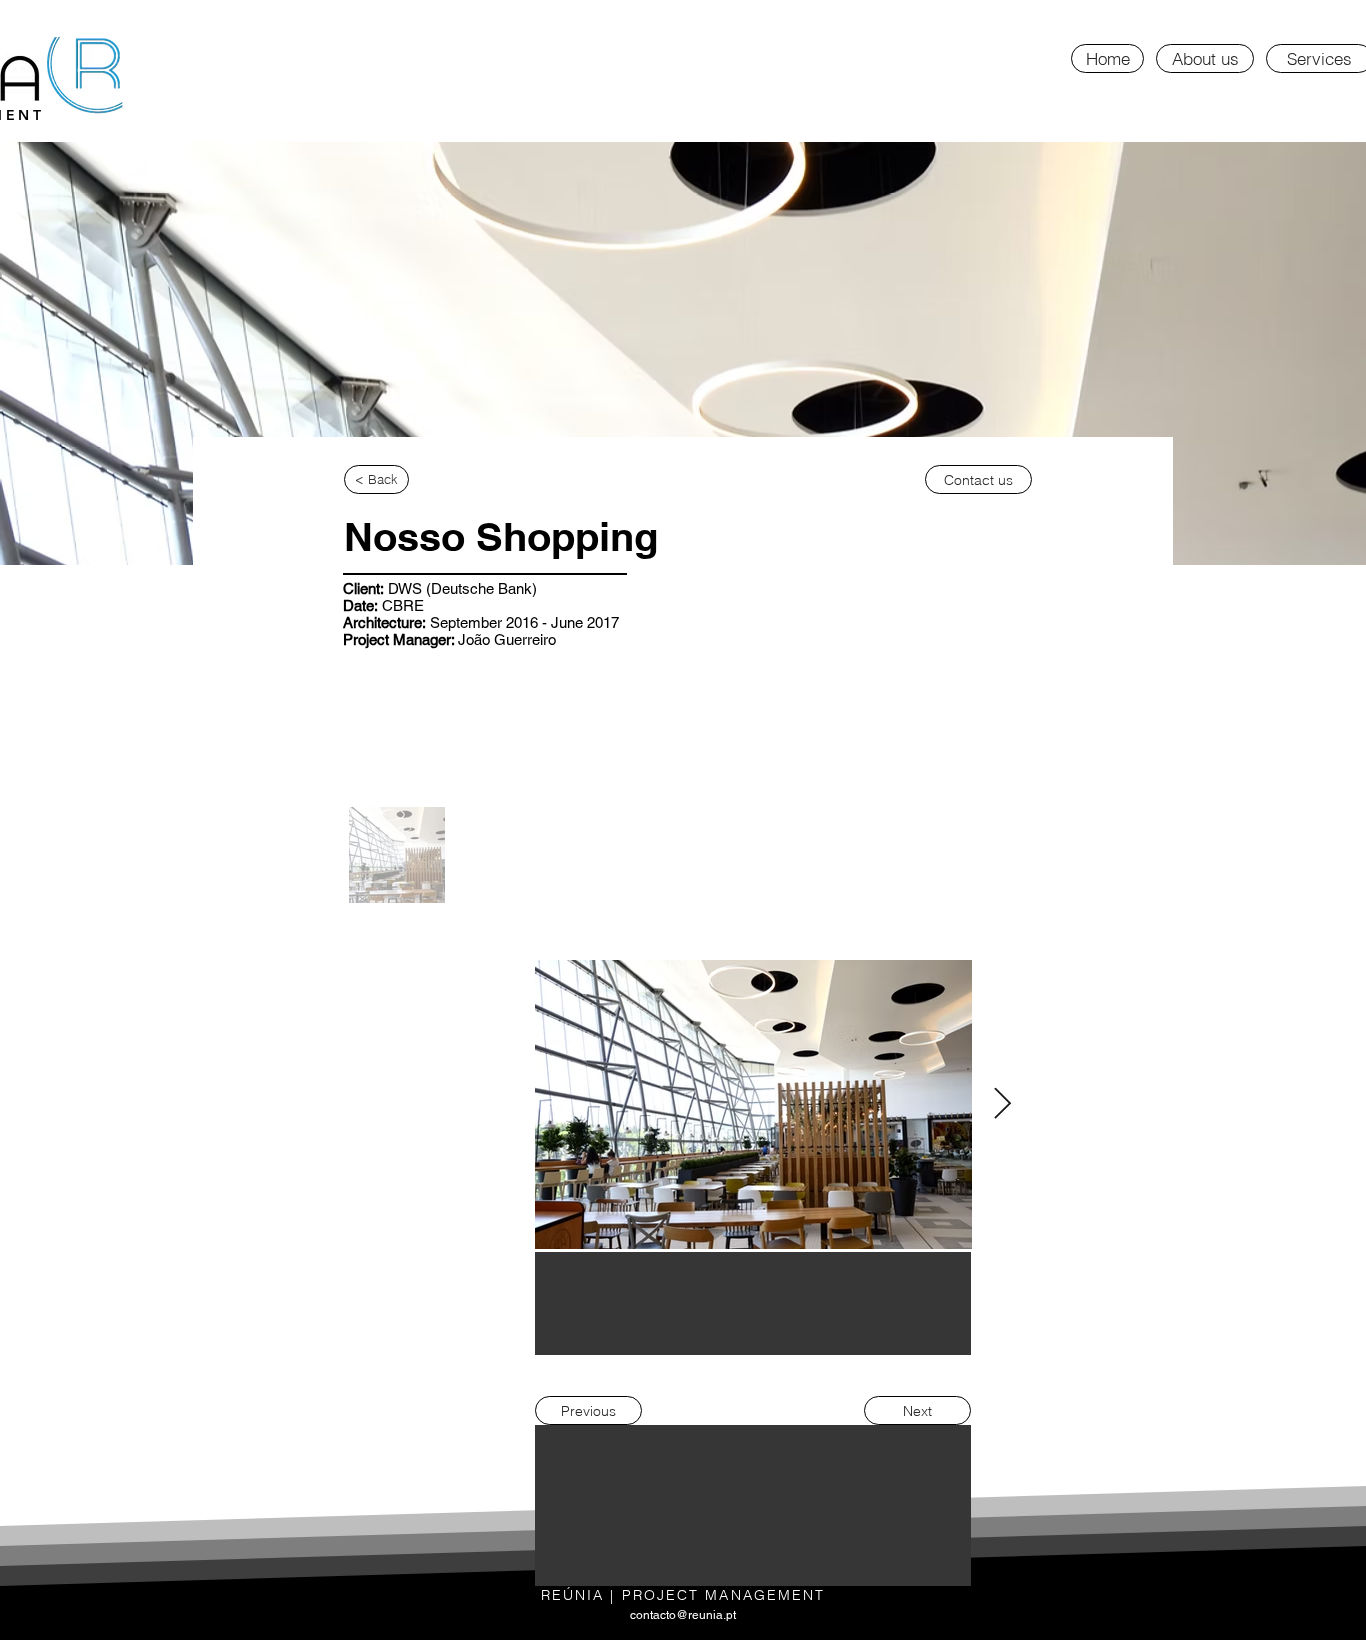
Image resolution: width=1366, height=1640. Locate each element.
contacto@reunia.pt (683, 1615)
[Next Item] (1002, 1105)
